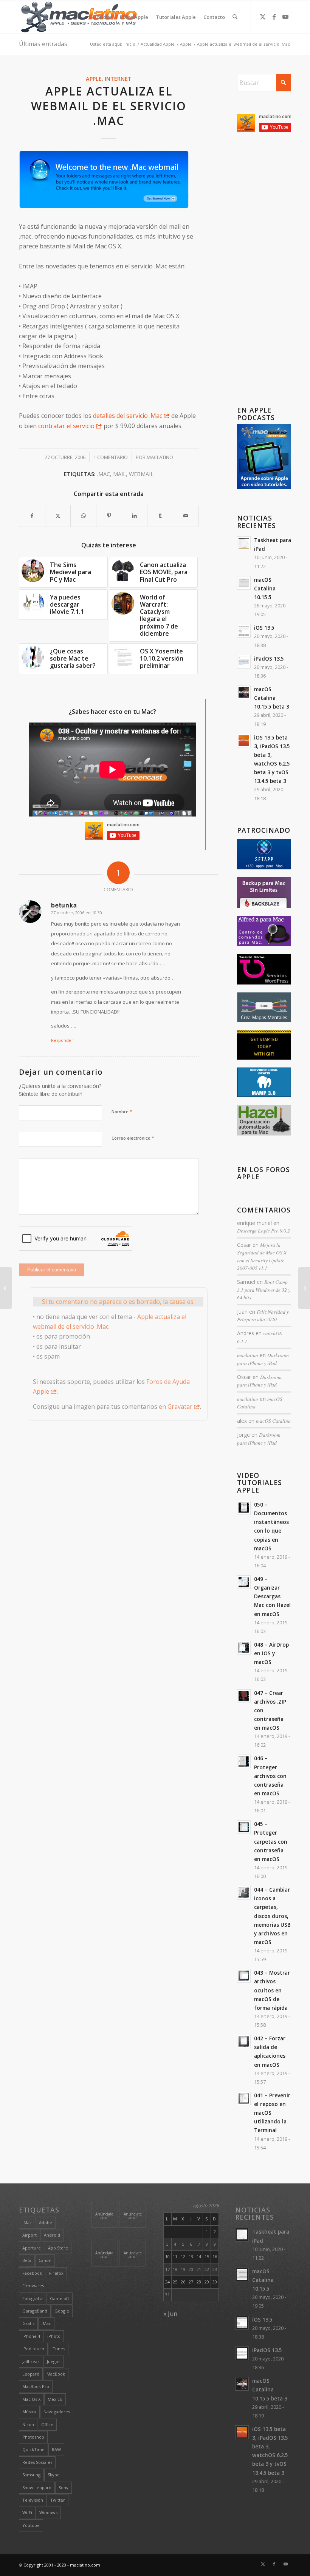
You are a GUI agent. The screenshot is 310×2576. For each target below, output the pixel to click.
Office (47, 2424)
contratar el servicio (66, 426)
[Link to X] (263, 17)
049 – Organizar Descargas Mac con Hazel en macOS (272, 1596)
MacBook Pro (36, 2386)
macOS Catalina (273, 1421)
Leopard (31, 2374)
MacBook (56, 2374)
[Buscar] (235, 17)
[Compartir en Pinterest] (109, 516)
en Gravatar (176, 1407)
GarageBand (35, 2311)
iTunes (58, 2349)
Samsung (31, 2475)
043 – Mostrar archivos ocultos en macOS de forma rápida (272, 1990)
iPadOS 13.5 (269, 659)
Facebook (32, 2273)
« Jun (170, 2314)
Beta (27, 2260)
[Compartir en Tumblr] (160, 516)
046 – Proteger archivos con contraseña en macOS (270, 1776)
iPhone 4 (31, 2336)
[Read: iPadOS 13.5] (244, 662)
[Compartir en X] (58, 516)
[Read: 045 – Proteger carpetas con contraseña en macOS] (244, 1827)
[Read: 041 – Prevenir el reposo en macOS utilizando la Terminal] (244, 2098)
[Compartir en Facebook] (32, 516)
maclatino (160, 457)
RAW (56, 2449)
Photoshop (33, 2437)
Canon (45, 2260)
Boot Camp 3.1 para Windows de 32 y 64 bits (264, 1290)
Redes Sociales (37, 2462)
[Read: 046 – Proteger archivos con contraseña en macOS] (244, 1761)
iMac (46, 2323)
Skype (54, 2475)
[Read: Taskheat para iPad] (244, 543)
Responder (62, 1040)
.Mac (104, 474)
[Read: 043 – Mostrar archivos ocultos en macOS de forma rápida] (244, 1976)
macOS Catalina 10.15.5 (265, 588)
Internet (118, 79)
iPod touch (33, 2349)
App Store (58, 2248)
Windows (48, 2512)
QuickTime (33, 2449)
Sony (64, 2487)
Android (52, 2235)
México (55, 2399)
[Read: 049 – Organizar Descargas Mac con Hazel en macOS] (244, 1582)
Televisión (33, 2500)
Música (29, 2412)
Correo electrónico (133, 1138)
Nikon (28, 2424)
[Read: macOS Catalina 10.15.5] (244, 583)
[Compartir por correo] (186, 516)
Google (62, 2311)
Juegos (53, 2361)
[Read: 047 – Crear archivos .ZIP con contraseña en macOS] (244, 1696)
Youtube (31, 2525)
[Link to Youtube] (285, 17)
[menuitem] (102, 17)
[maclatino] (79, 17)
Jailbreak (31, 2361)
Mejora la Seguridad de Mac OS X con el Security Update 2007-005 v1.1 (262, 1256)
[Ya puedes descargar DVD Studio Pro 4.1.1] (6, 1288)
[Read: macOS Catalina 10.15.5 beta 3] (244, 692)
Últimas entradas (43, 44)
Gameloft (60, 2298)
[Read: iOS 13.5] (244, 631)
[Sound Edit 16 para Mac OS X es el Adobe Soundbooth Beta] (304, 1288)
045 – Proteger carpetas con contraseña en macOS (271, 1841)
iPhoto (54, 2336)
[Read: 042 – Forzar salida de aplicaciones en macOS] (244, 2041)
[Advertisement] (264, 271)
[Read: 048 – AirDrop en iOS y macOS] (244, 1648)
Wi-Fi (27, 2512)
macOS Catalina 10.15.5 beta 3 (272, 698)
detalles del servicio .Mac (128, 416)
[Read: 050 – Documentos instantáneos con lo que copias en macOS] (244, 1508)
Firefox (56, 2273)
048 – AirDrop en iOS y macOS (271, 1653)
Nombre (122, 1111)
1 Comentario (111, 457)
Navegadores (57, 2412)
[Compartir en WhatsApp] (83, 516)
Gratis (28, 2323)
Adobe (46, 2222)
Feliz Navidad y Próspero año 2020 (263, 1315)
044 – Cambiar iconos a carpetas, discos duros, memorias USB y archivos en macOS (272, 1916)
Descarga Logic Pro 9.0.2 (263, 1230)
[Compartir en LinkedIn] (135, 516)
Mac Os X (31, 2399)
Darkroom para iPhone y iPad (263, 1359)
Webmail (141, 474)
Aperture (32, 2248)
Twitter (58, 2500)
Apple (94, 79)
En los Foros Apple (263, 1173)
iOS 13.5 (264, 628)
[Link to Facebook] (274, 17)
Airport (29, 2235)
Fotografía (33, 2298)
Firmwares (33, 2286)
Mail (119, 474)
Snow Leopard (37, 2487)
